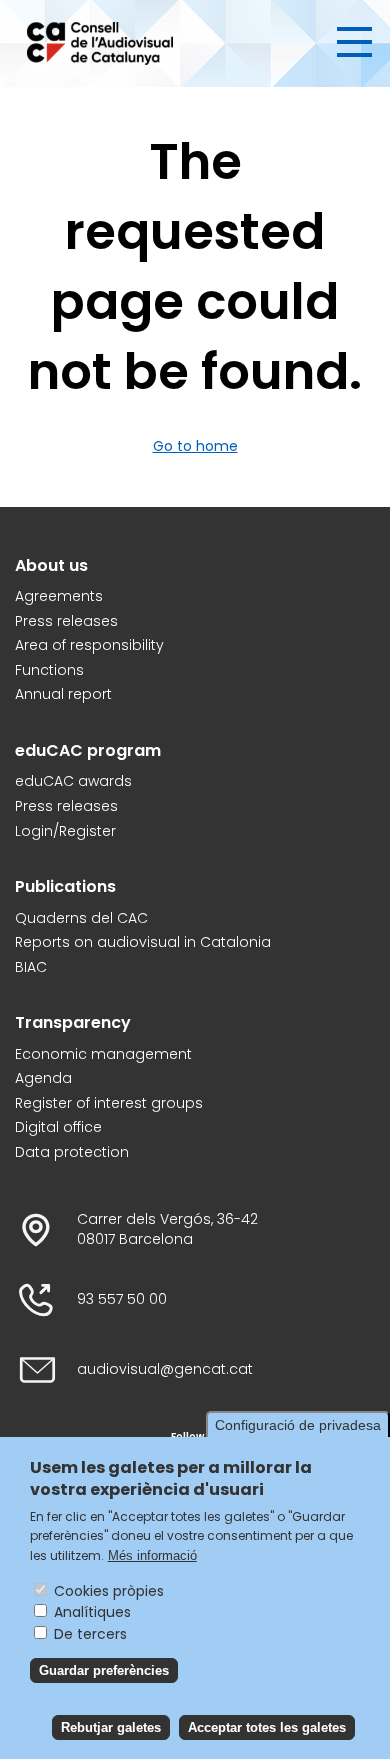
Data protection (72, 1152)
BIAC (31, 967)
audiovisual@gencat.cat (165, 1369)
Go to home (195, 446)
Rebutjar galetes (111, 1727)
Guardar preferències (104, 1670)
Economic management (103, 1054)
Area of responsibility (89, 645)
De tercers (90, 1634)
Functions (49, 670)
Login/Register (65, 831)
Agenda (43, 1078)
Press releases (66, 621)
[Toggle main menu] (354, 42)
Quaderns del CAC (81, 918)
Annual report (63, 694)
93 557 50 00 (122, 1299)
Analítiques (92, 1612)
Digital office (58, 1127)
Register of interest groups (109, 1103)
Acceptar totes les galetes (267, 1727)
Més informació (152, 1555)
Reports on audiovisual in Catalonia (143, 942)
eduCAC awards (73, 781)
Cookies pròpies (109, 1591)
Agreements (59, 596)
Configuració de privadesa (298, 1425)
